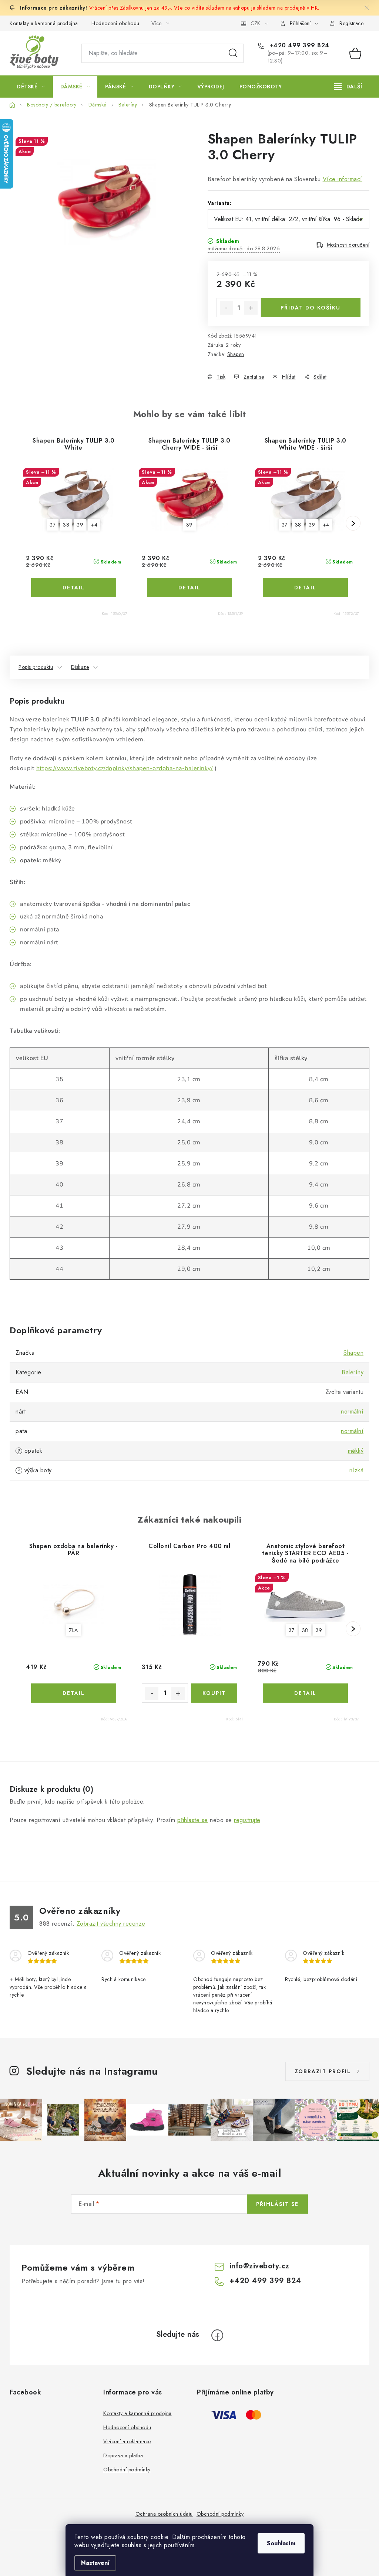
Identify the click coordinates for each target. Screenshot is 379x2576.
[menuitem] (31, 87)
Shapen (236, 354)
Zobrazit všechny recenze (111, 1924)
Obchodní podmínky (127, 2470)
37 (53, 525)
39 (80, 525)
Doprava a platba (123, 2455)
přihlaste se (193, 1820)
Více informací (343, 179)
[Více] (348, 87)
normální (352, 1411)
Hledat (233, 53)
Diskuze (80, 667)
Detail (74, 588)
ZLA (73, 1630)
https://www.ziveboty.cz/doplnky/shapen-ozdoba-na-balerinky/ (125, 768)
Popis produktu (36, 667)
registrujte (247, 1820)
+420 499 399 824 (298, 45)
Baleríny (353, 1372)
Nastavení (95, 2563)
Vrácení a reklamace (127, 2441)
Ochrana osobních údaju (164, 2514)
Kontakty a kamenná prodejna (44, 23)
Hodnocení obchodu (115, 23)
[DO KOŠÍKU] (214, 1693)
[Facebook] (217, 2335)
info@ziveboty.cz (259, 2266)
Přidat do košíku (311, 308)
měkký (356, 1451)
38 (66, 525)
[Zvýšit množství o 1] (251, 308)
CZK (255, 23)
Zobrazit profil (323, 2071)
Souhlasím (281, 2543)
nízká (357, 1470)
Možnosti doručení (348, 245)
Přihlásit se (277, 2204)
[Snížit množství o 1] (227, 308)
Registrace (351, 23)
